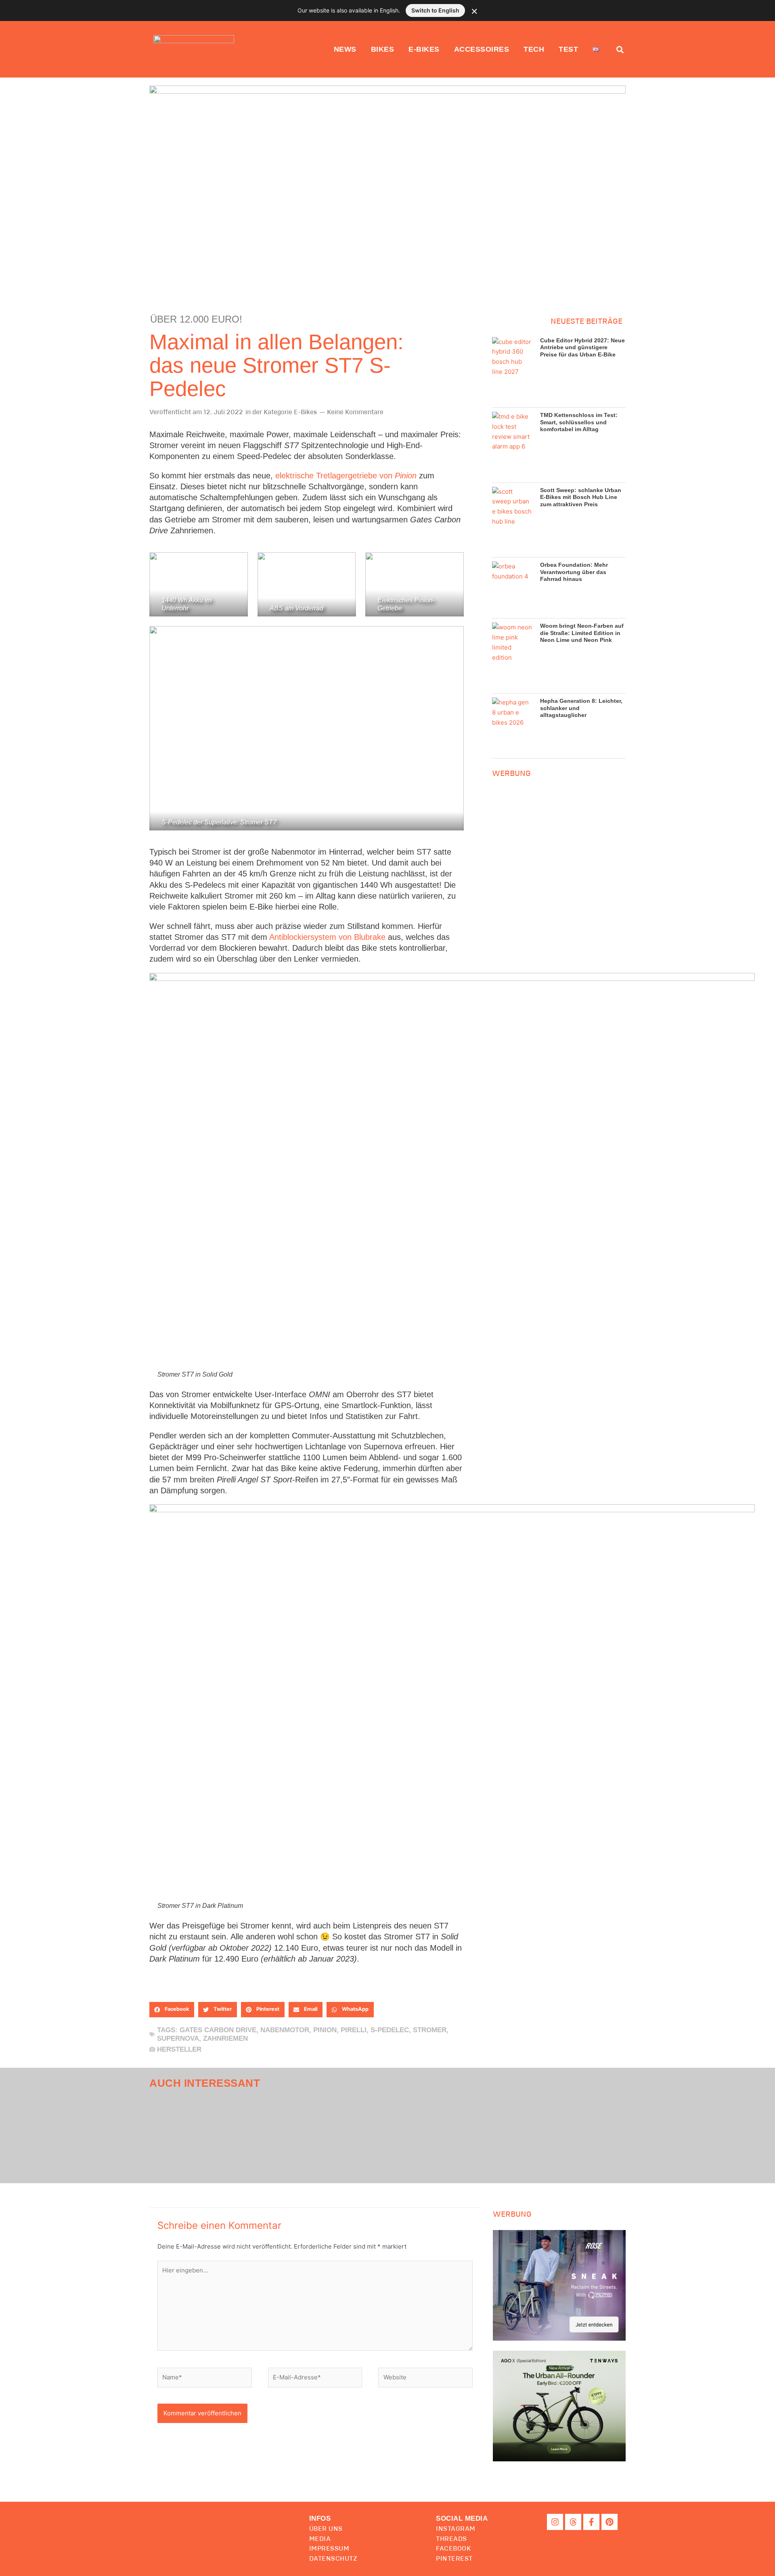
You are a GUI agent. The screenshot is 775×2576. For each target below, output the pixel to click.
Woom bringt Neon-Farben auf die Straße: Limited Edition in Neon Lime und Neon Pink (582, 633)
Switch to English (435, 10)
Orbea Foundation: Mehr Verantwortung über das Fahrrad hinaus (574, 572)
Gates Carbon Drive (218, 2030)
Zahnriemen (225, 2038)
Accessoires (482, 49)
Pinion (325, 2030)
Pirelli (354, 2030)
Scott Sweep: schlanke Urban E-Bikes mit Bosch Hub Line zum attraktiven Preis (581, 497)
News (345, 49)
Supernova (178, 2038)
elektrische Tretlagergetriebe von (346, 476)
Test (568, 49)
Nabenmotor (285, 2030)
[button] (172, 2010)
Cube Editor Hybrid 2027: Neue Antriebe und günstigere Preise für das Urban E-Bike (582, 347)
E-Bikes (424, 49)
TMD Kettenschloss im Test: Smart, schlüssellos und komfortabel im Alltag (579, 422)
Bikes (383, 49)
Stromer (430, 2030)
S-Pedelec (390, 2030)
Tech (534, 49)
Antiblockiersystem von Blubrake (327, 937)
